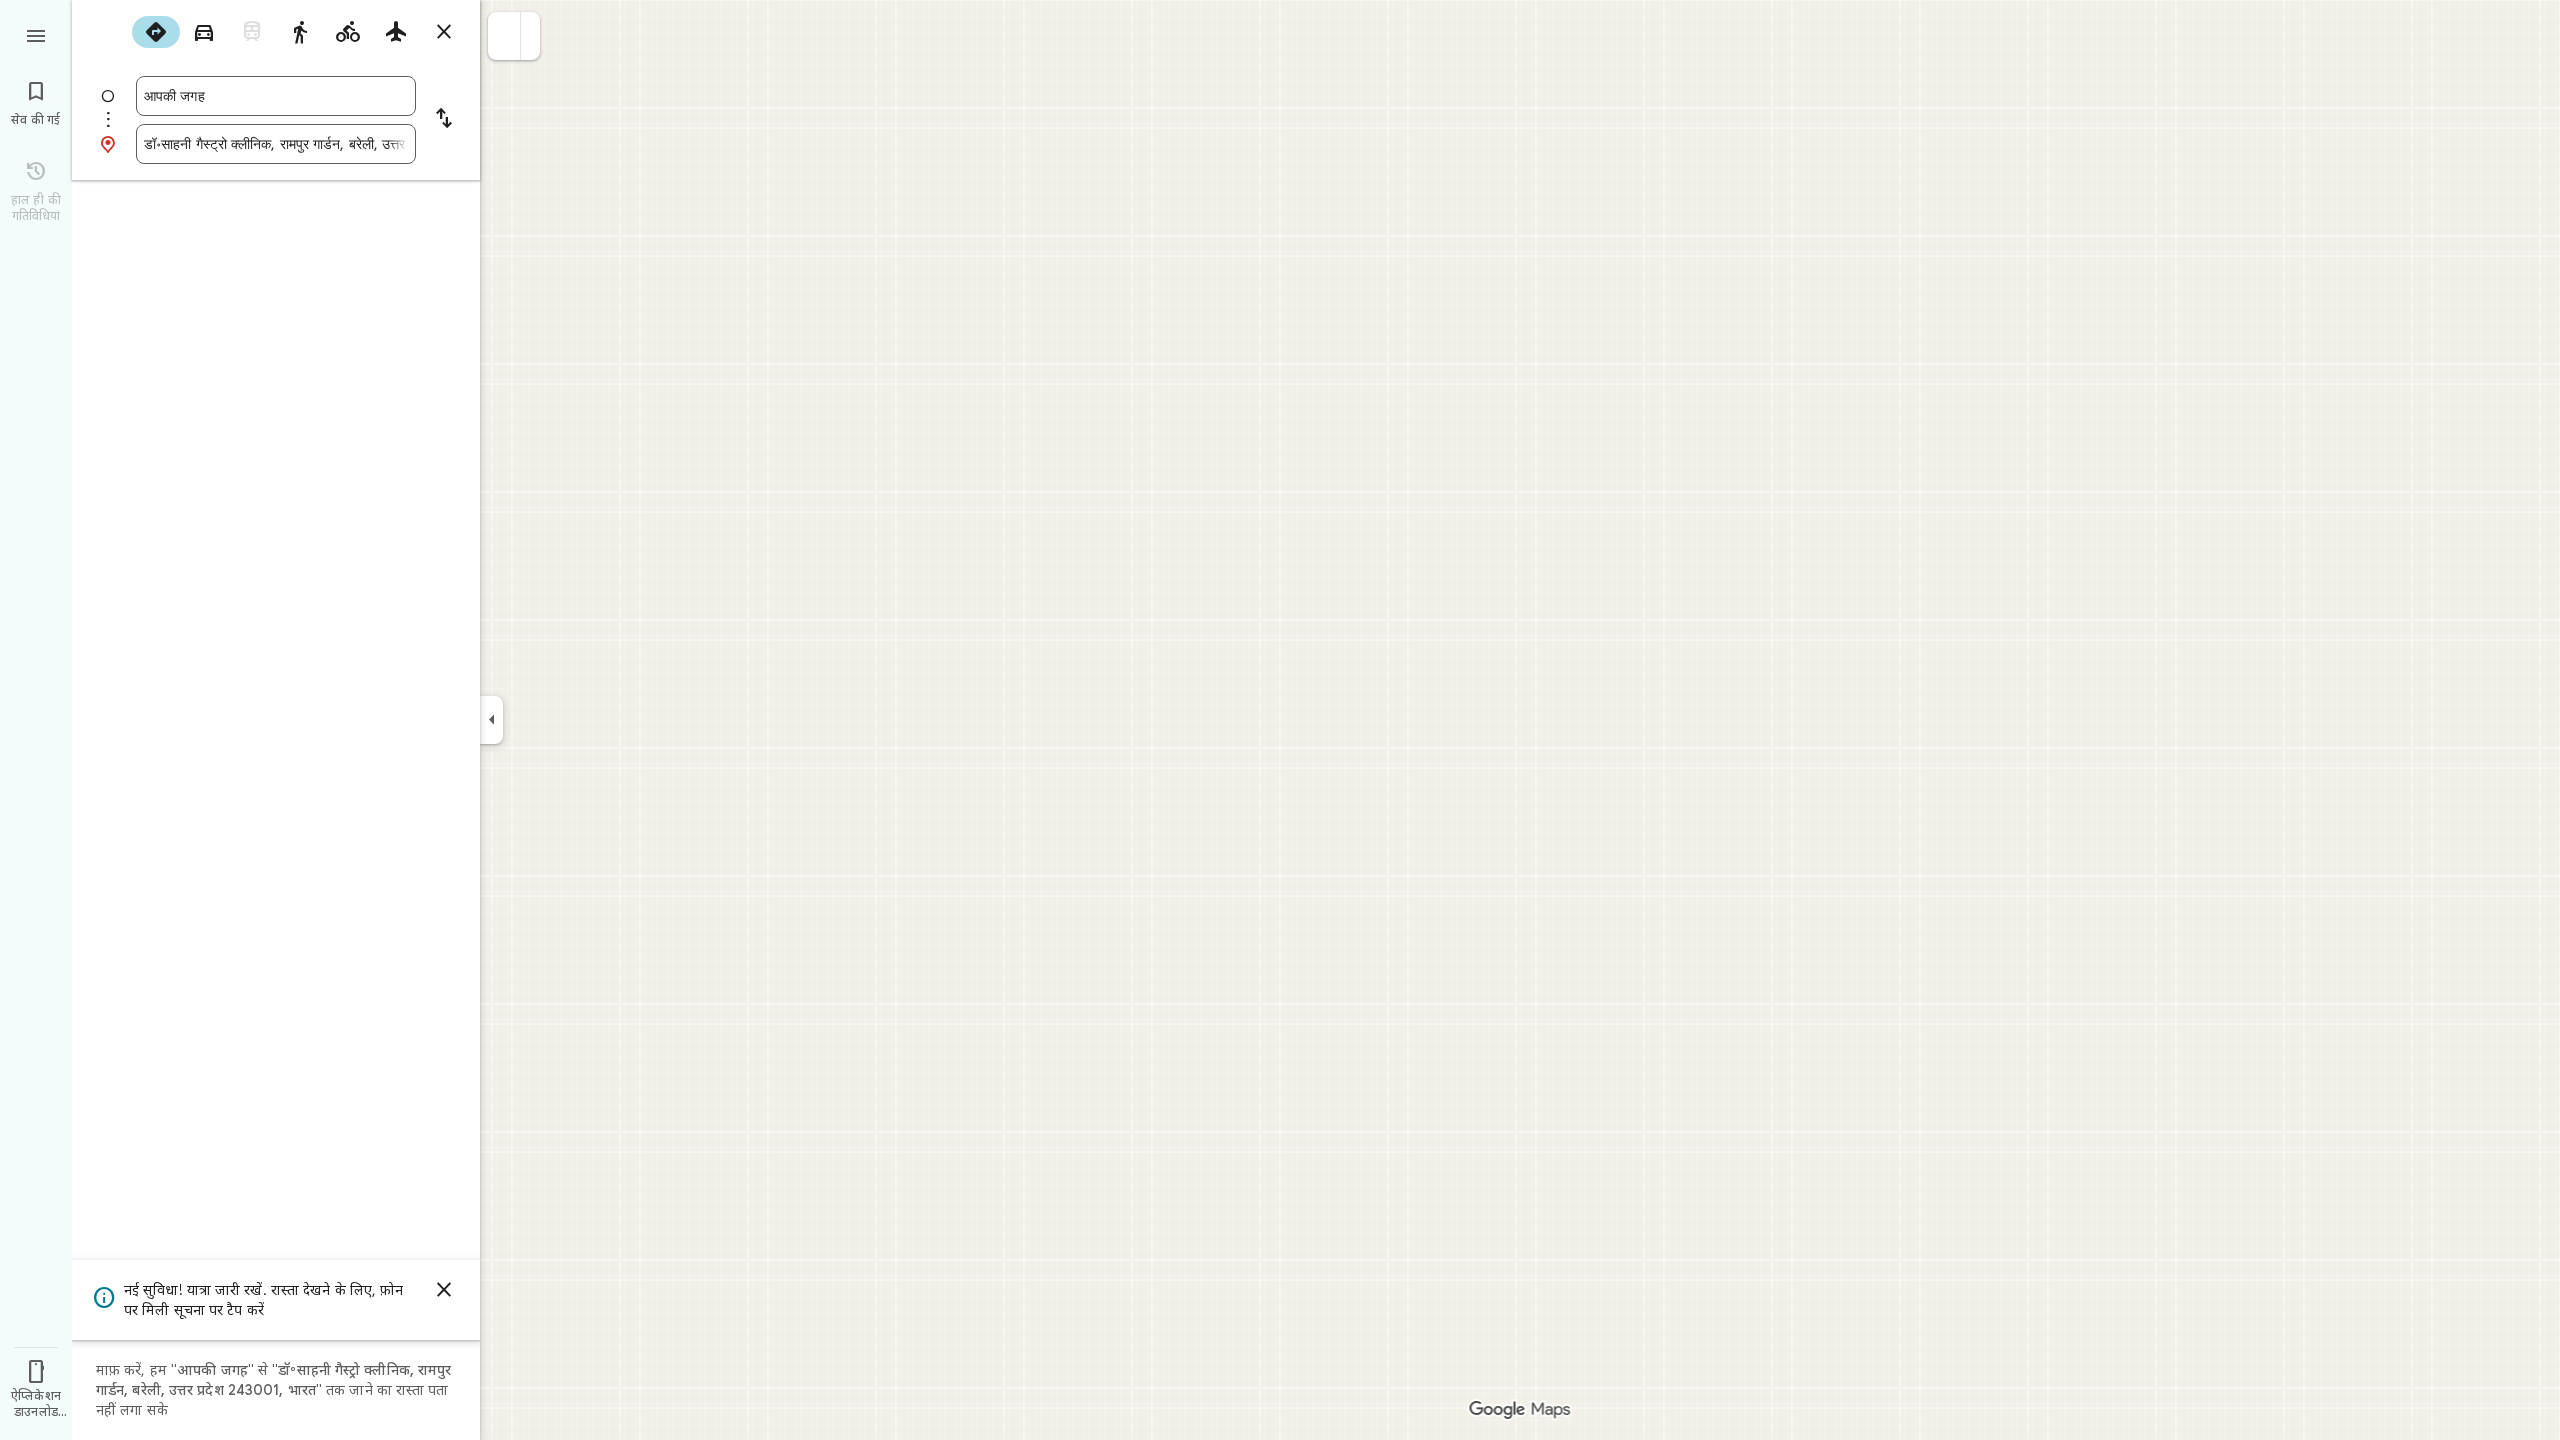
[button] (504, 36)
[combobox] (276, 96)
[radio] (156, 32)
